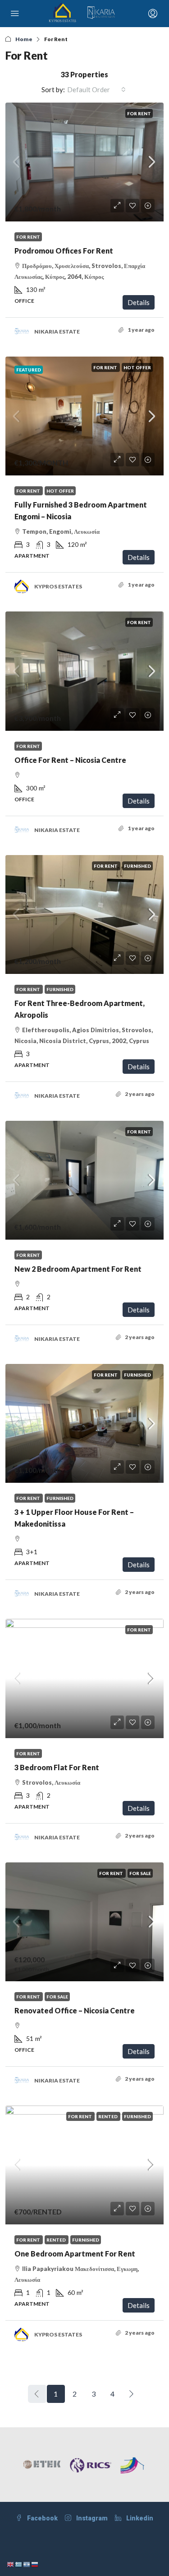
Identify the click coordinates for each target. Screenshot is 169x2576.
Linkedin (139, 2518)
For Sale (140, 1873)
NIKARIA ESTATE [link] (57, 331)
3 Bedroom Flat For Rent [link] (57, 1767)
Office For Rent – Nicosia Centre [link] (70, 760)
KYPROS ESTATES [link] (58, 586)
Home (24, 39)
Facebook (42, 2518)
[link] (84, 162)
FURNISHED (137, 866)
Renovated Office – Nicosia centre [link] (75, 2010)
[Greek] (19, 2564)
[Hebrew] (27, 2564)
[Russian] (35, 2564)
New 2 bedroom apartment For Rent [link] (78, 1269)
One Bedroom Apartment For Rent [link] (75, 2254)
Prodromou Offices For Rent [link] (64, 251)
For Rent (139, 113)
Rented (108, 2116)
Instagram (91, 2518)
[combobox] (96, 89)
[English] (11, 2564)
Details (139, 302)
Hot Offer (137, 367)
